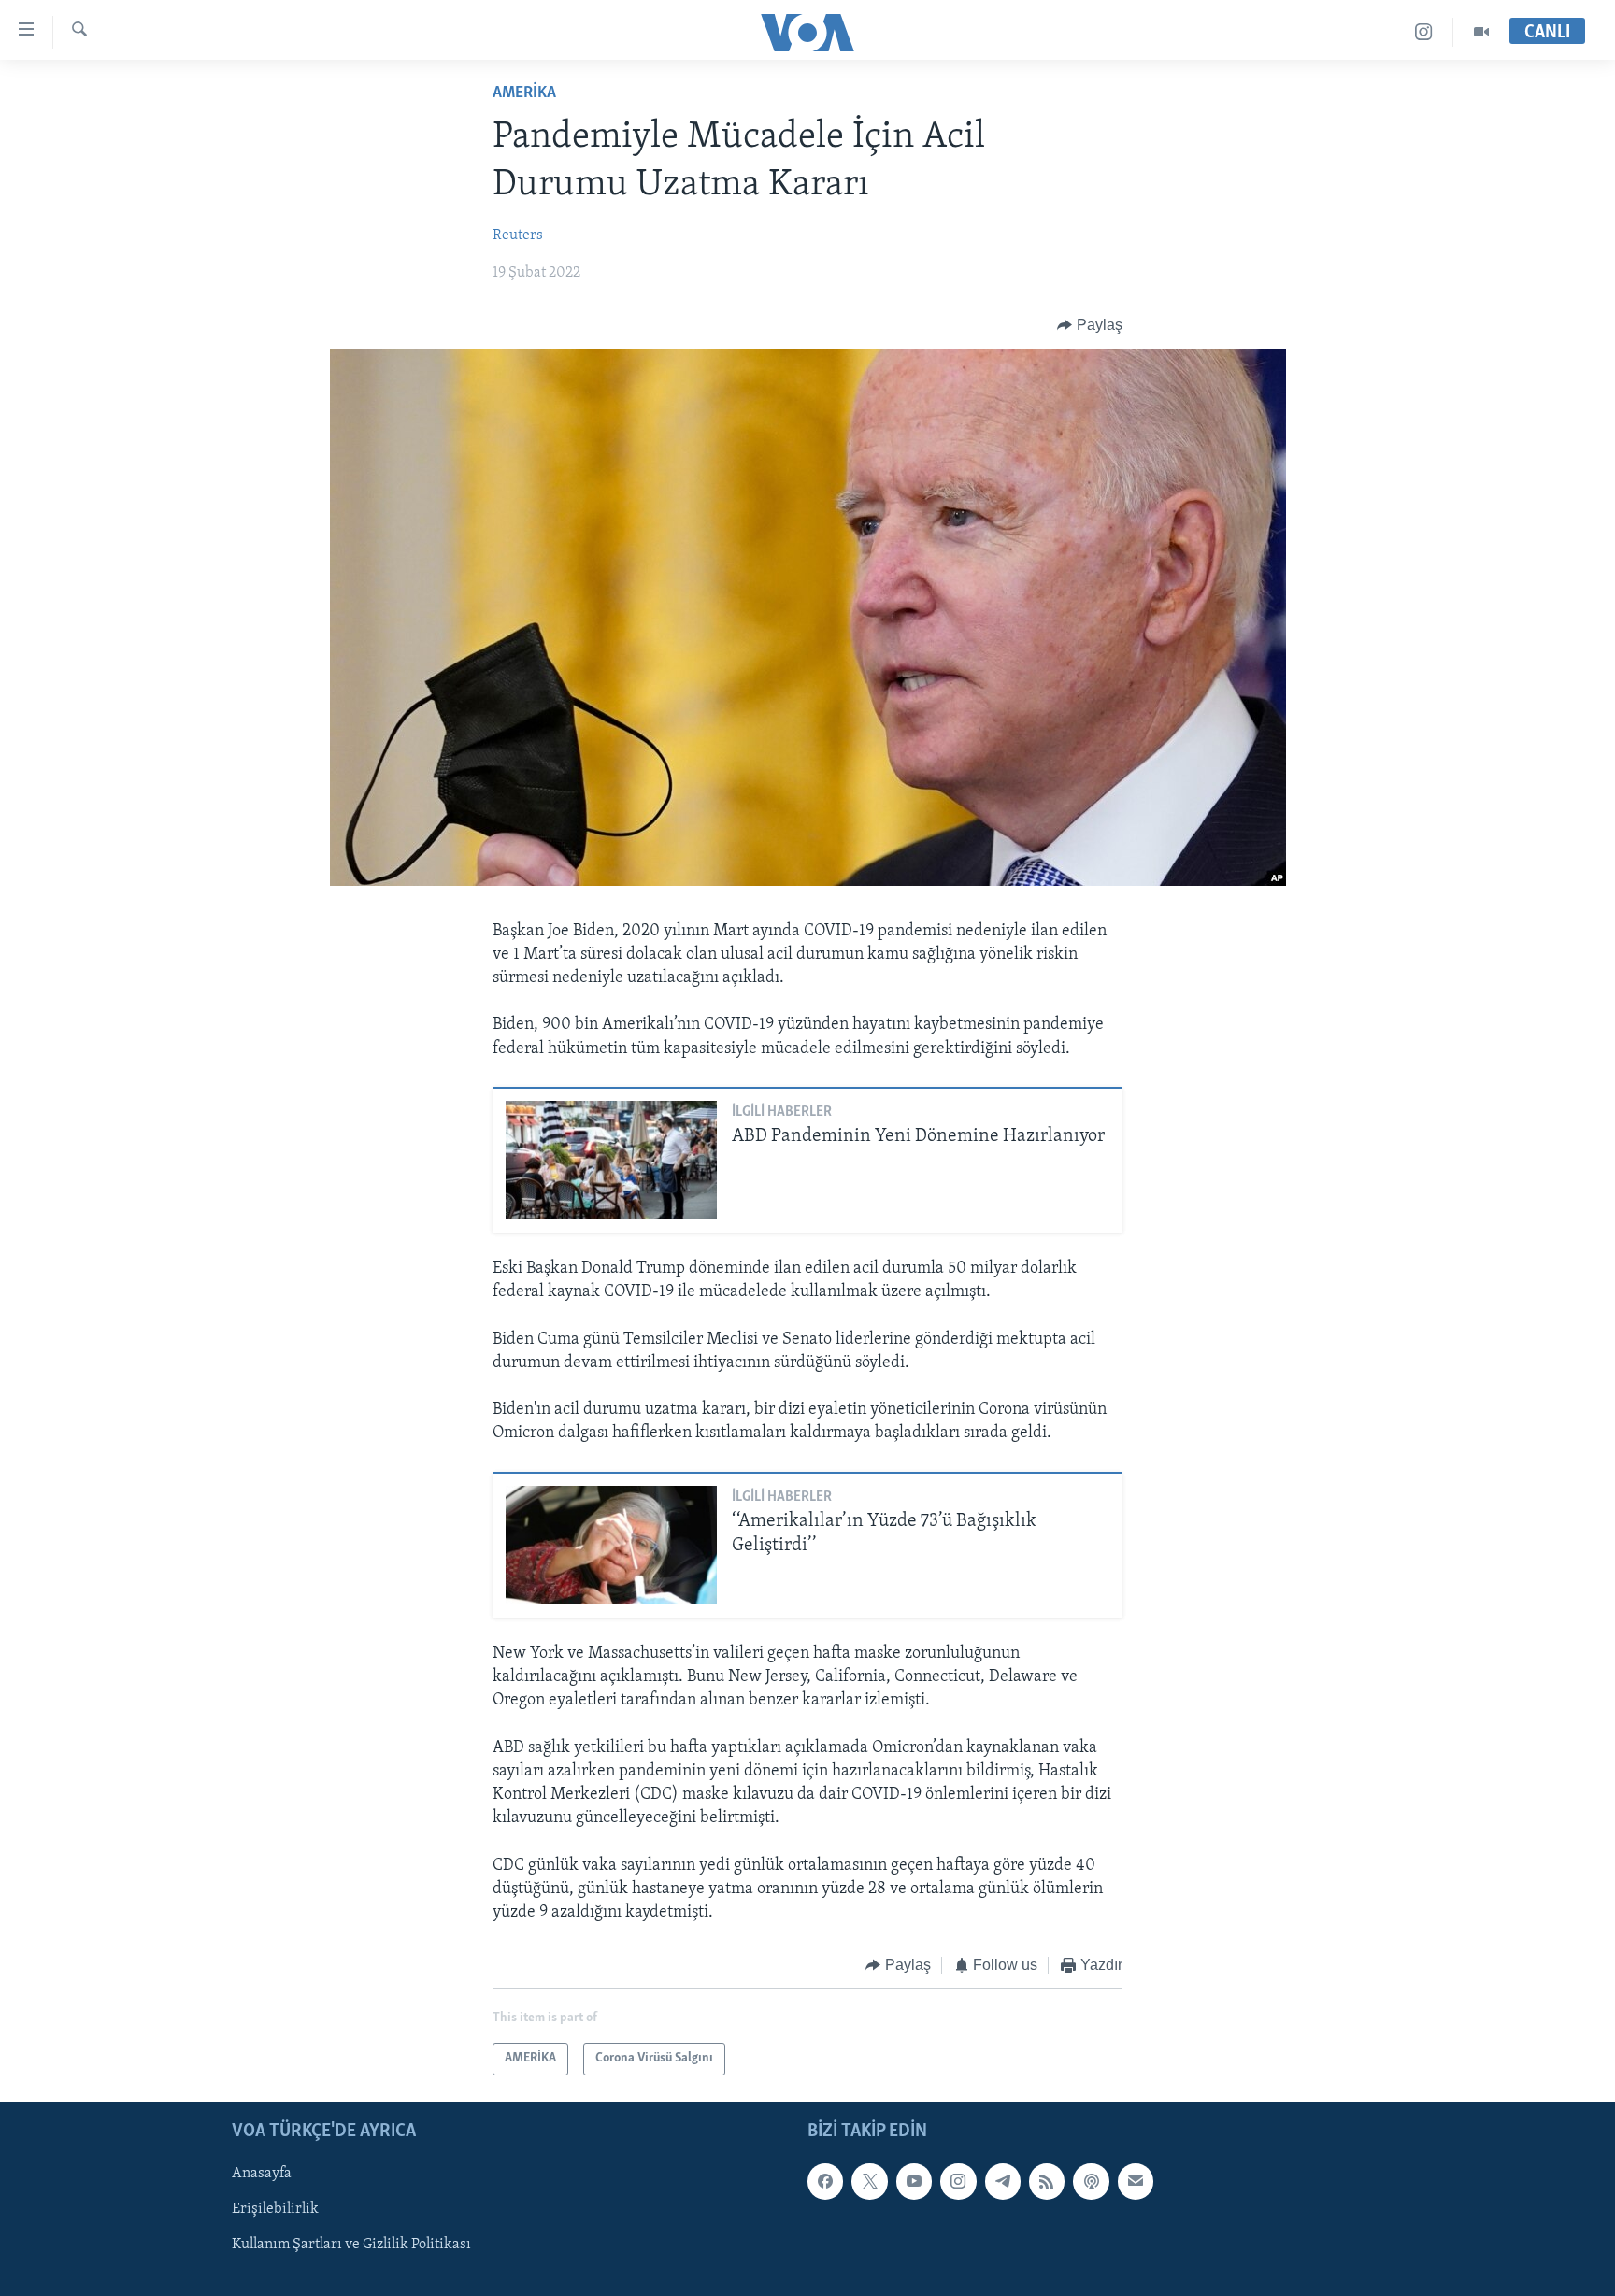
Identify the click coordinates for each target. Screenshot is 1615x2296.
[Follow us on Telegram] (1003, 2181)
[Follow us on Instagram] (958, 2181)
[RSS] (1047, 2181)
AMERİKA (524, 93)
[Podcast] (1091, 2181)
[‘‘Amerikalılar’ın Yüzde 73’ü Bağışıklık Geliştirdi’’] (611, 1545)
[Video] (1481, 32)
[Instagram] (1424, 32)
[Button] (1090, 325)
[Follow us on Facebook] (825, 2181)
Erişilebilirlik (275, 2209)
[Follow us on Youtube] (914, 2181)
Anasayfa (262, 2174)
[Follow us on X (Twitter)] (869, 2181)
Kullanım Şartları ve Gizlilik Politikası (351, 2245)
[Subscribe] (1136, 2181)
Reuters (518, 235)
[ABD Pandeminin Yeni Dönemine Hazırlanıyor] (611, 1160)
